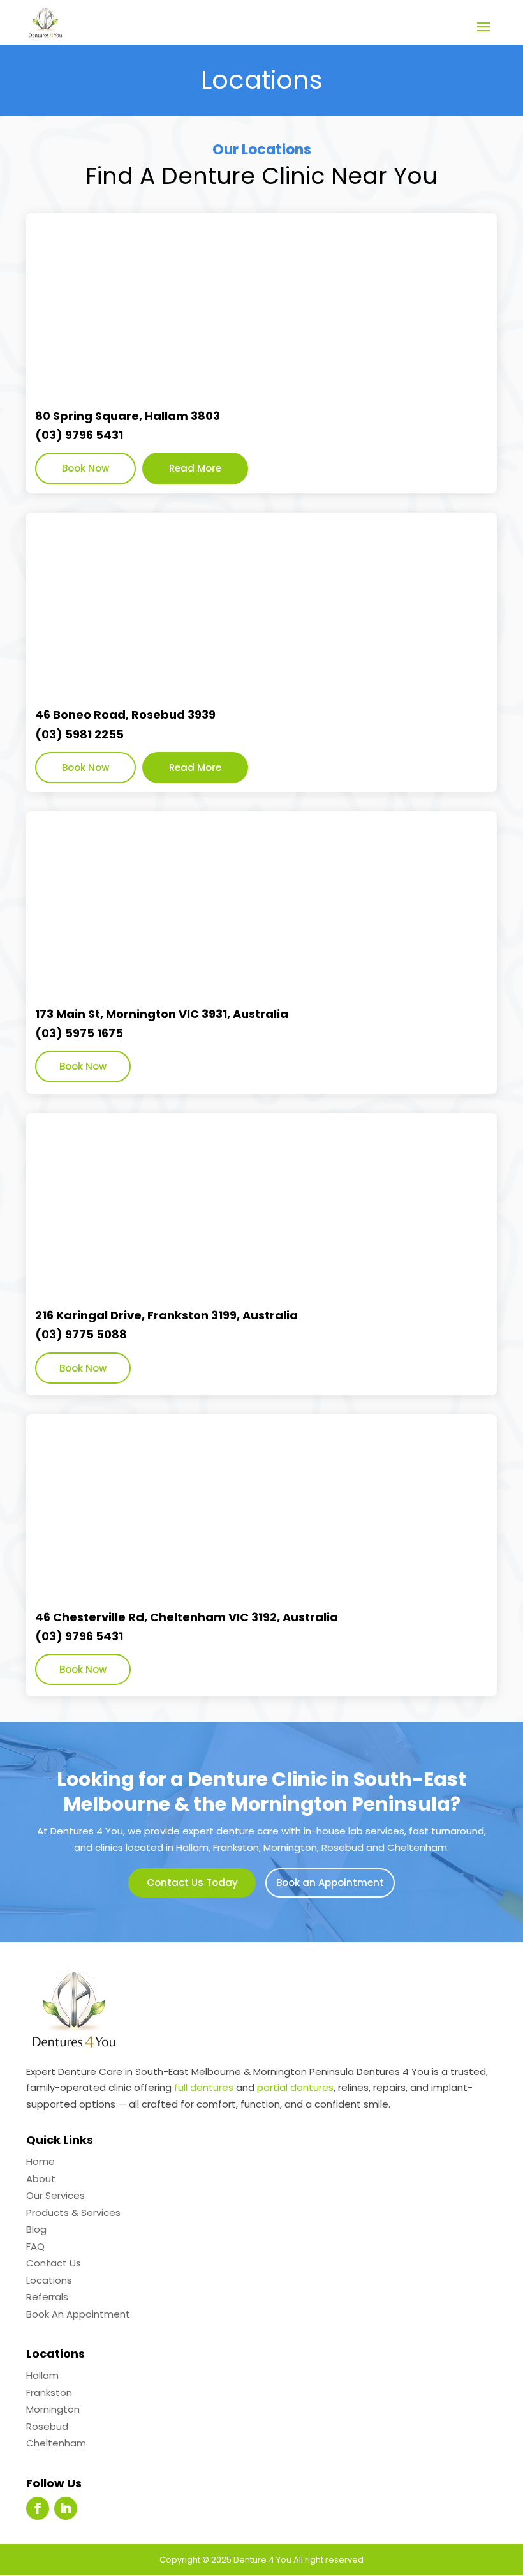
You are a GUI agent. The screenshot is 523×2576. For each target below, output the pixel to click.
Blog (36, 2229)
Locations (49, 2280)
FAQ (35, 2246)
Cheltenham (56, 2443)
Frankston (49, 2393)
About (41, 2179)
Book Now (85, 468)
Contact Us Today (192, 1883)
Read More (195, 468)
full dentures (204, 2087)
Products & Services (73, 2213)
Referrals (47, 2297)
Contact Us (54, 2263)
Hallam (42, 2375)
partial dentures (295, 2087)
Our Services (55, 2195)
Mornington (53, 2409)
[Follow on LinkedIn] (66, 2508)
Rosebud (47, 2426)
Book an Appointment (330, 1883)
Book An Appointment (78, 2314)
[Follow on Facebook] (38, 2508)
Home (41, 2161)
